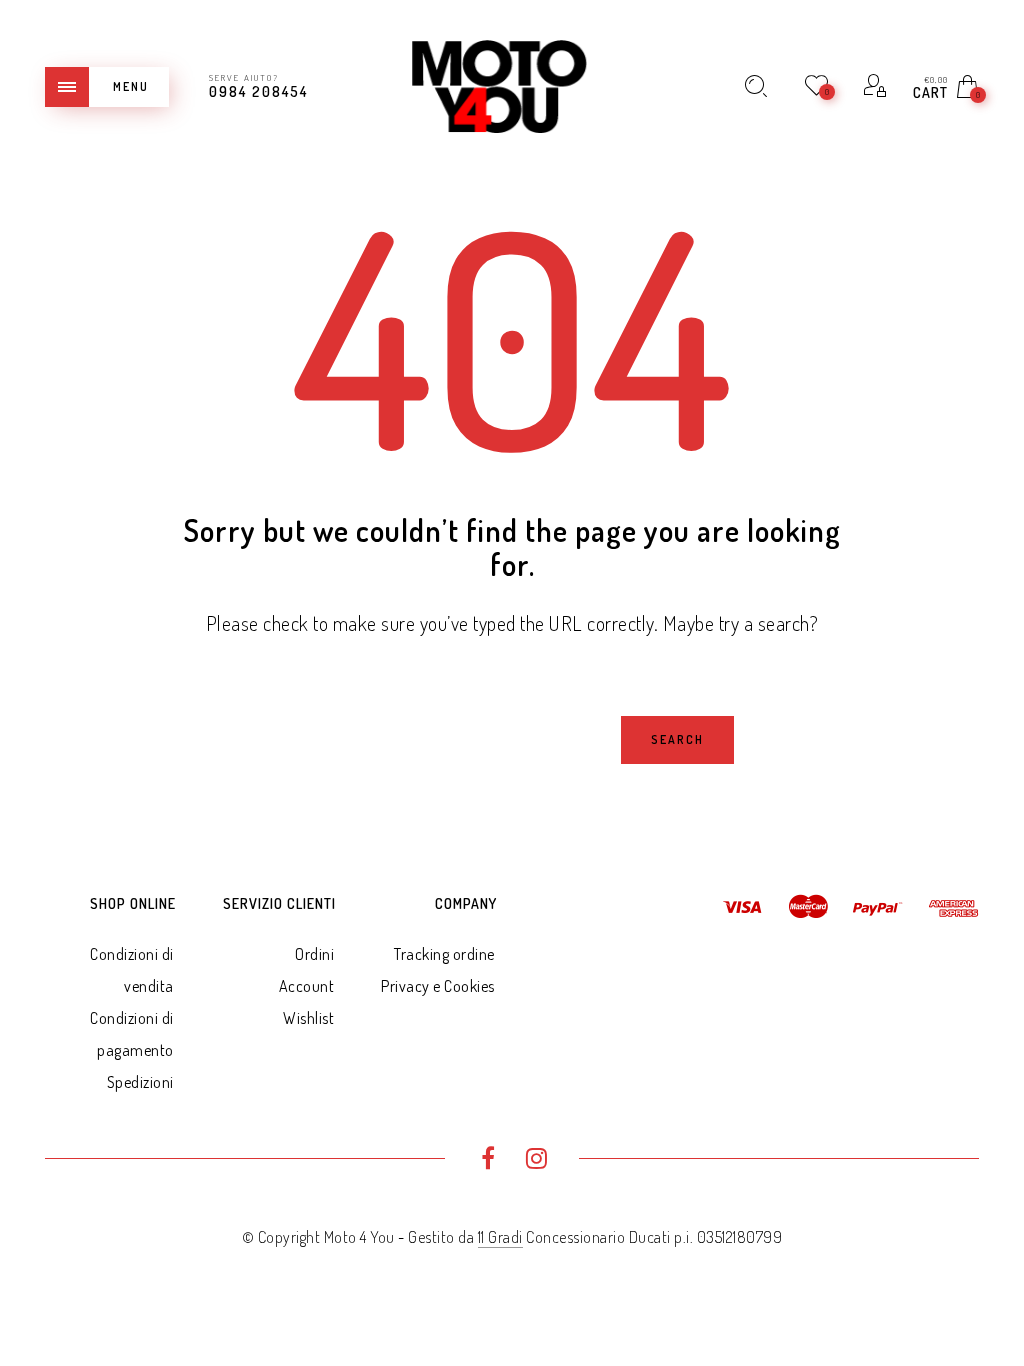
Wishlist (308, 1018)
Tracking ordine (444, 954)
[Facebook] (487, 1161)
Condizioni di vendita (132, 970)
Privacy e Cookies (438, 986)
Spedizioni (140, 1082)
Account (307, 986)
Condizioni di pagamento (132, 1034)
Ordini (314, 954)
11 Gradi (500, 1237)
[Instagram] (536, 1161)
